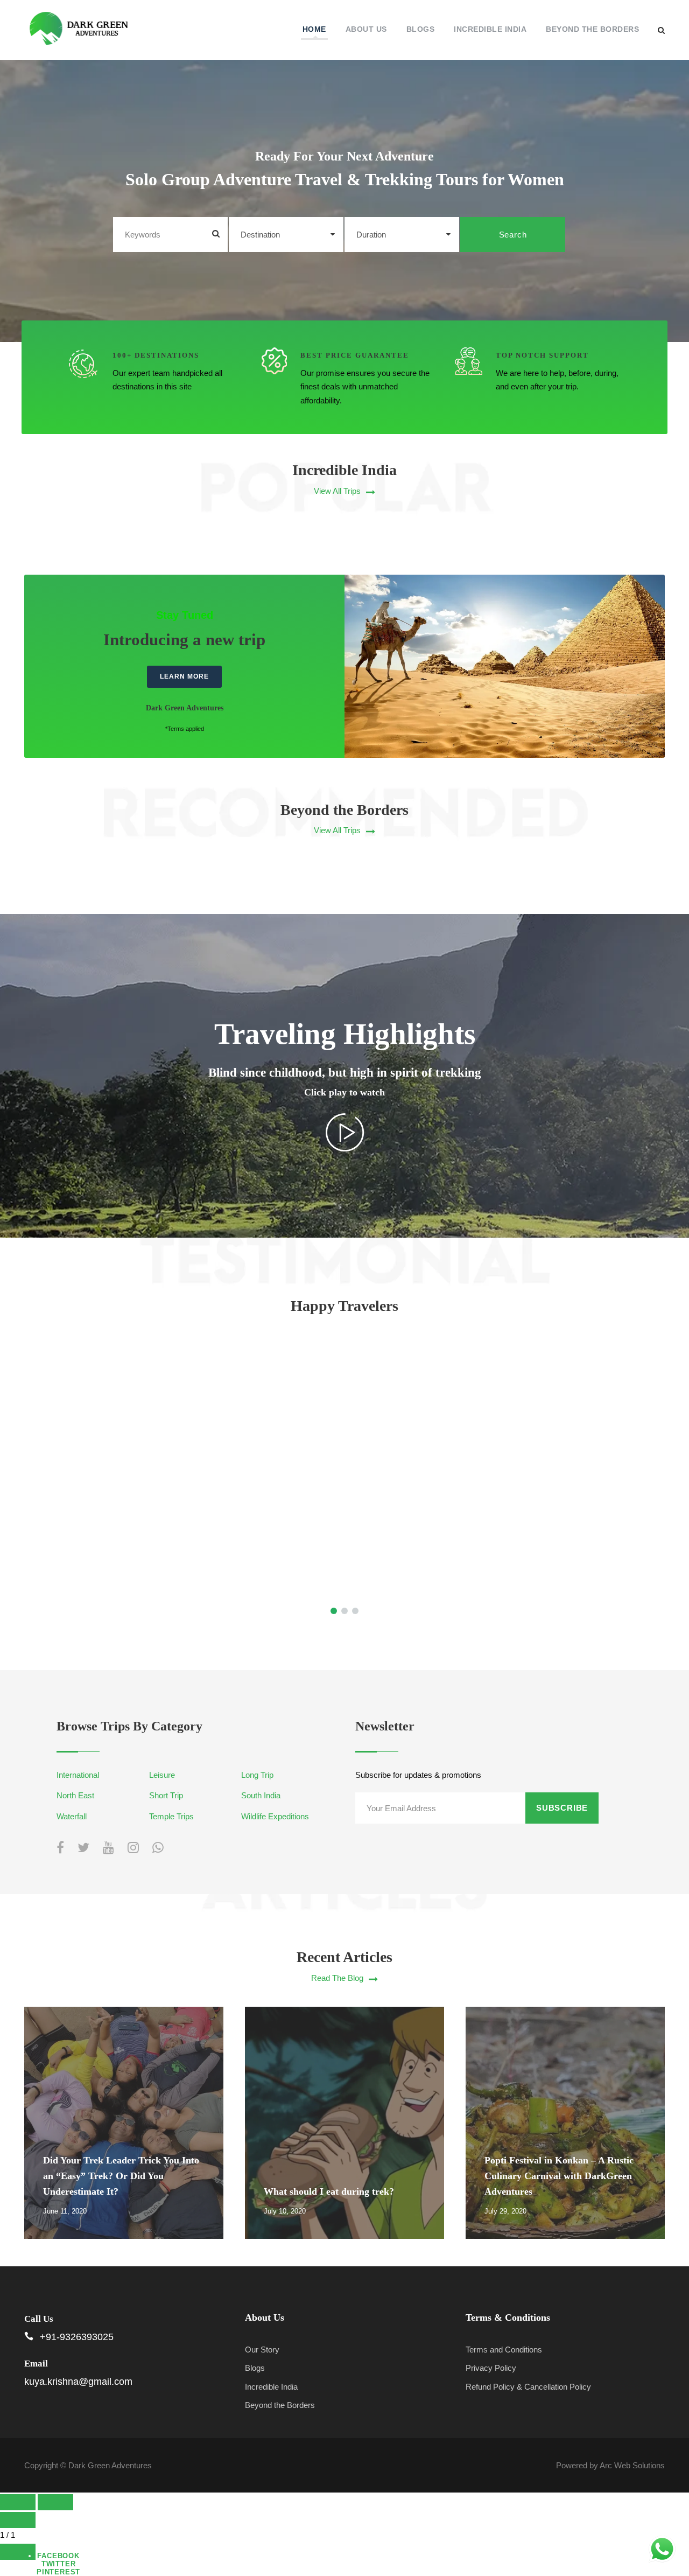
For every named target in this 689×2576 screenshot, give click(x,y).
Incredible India (490, 29)
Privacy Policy (491, 2368)
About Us (366, 29)
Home (314, 29)
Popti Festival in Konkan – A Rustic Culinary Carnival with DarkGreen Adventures (559, 2176)
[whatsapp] (158, 1848)
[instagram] (133, 1848)
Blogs (421, 29)
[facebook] (60, 1848)
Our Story (262, 2350)
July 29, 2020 (505, 2211)
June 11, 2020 (65, 2211)
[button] (344, 1484)
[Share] (18, 2552)
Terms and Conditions (504, 2350)
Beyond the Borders (592, 29)
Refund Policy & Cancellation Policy (528, 2387)
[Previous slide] (18, 2502)
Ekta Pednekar (531, 1425)
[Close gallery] (18, 2520)
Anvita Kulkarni (345, 1425)
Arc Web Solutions (632, 2465)
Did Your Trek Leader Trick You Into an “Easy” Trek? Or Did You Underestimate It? (121, 2176)
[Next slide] (55, 2502)
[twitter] (83, 1848)
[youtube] (108, 1848)
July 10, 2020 (285, 2211)
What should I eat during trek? (329, 2191)
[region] (344, 1484)
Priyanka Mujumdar (158, 1425)
